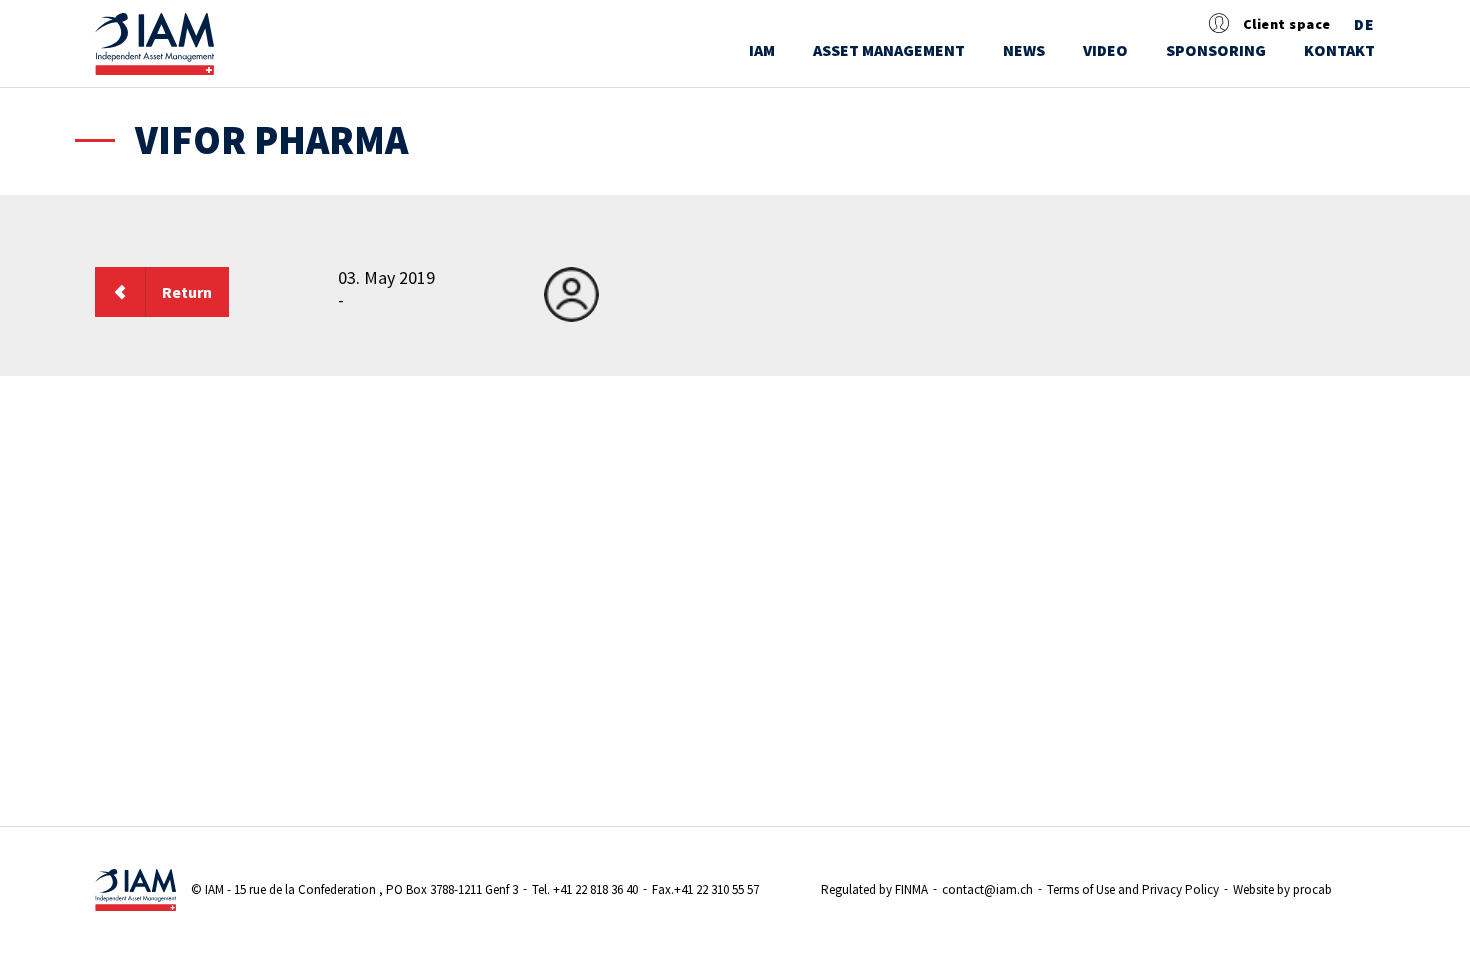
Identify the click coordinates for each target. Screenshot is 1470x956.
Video (1105, 50)
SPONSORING (1216, 50)
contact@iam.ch (987, 889)
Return (187, 292)
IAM (762, 50)
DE (1364, 25)
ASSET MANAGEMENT (889, 50)
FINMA (911, 889)
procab (1312, 889)
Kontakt (1339, 50)
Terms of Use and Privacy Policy (1133, 889)
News (1024, 50)
